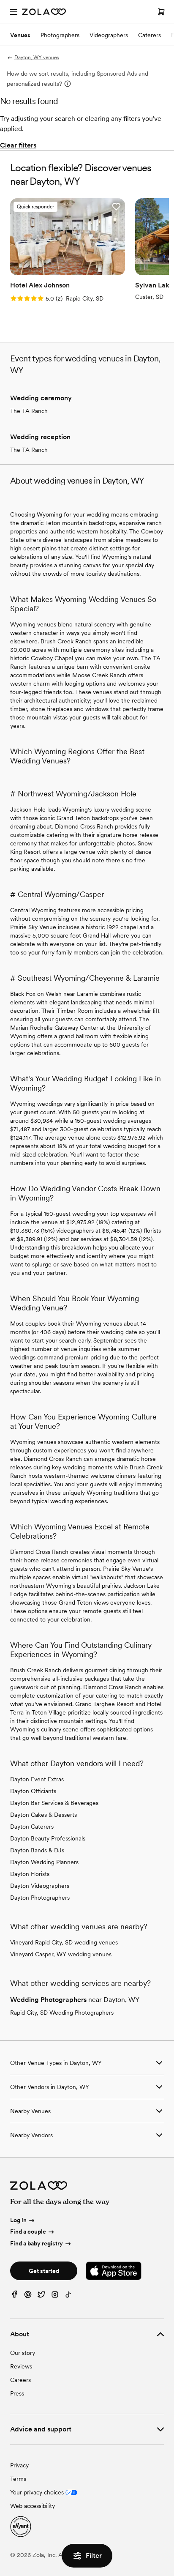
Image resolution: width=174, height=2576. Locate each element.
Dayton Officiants (33, 1791)
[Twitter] (41, 2296)
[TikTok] (68, 2296)
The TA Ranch (29, 411)
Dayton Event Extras (37, 1779)
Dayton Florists (30, 1874)
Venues (20, 35)
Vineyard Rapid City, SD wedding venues (64, 1942)
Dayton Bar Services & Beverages (54, 1803)
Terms (18, 2479)
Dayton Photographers (40, 1898)
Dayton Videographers (40, 1886)
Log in (18, 2220)
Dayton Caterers (32, 1827)
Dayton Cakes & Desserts (43, 1815)
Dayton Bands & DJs (37, 1850)
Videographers (109, 35)
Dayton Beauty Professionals (48, 1838)
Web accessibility (33, 2506)
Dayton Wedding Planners (44, 1862)
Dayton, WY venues (37, 57)
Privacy (19, 2465)
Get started (44, 2271)
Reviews (21, 2366)
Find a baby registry (37, 2243)
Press (17, 2393)
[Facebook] (14, 2296)
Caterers (150, 35)
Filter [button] (94, 2555)
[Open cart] (161, 12)
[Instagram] (55, 2296)
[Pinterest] (28, 2296)
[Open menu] (14, 12)
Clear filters (18, 145)
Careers (20, 2380)
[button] (116, 207)
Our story (23, 2353)
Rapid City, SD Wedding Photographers (62, 2013)
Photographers (60, 35)
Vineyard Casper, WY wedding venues (61, 1954)
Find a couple (28, 2231)
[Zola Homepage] (44, 12)
